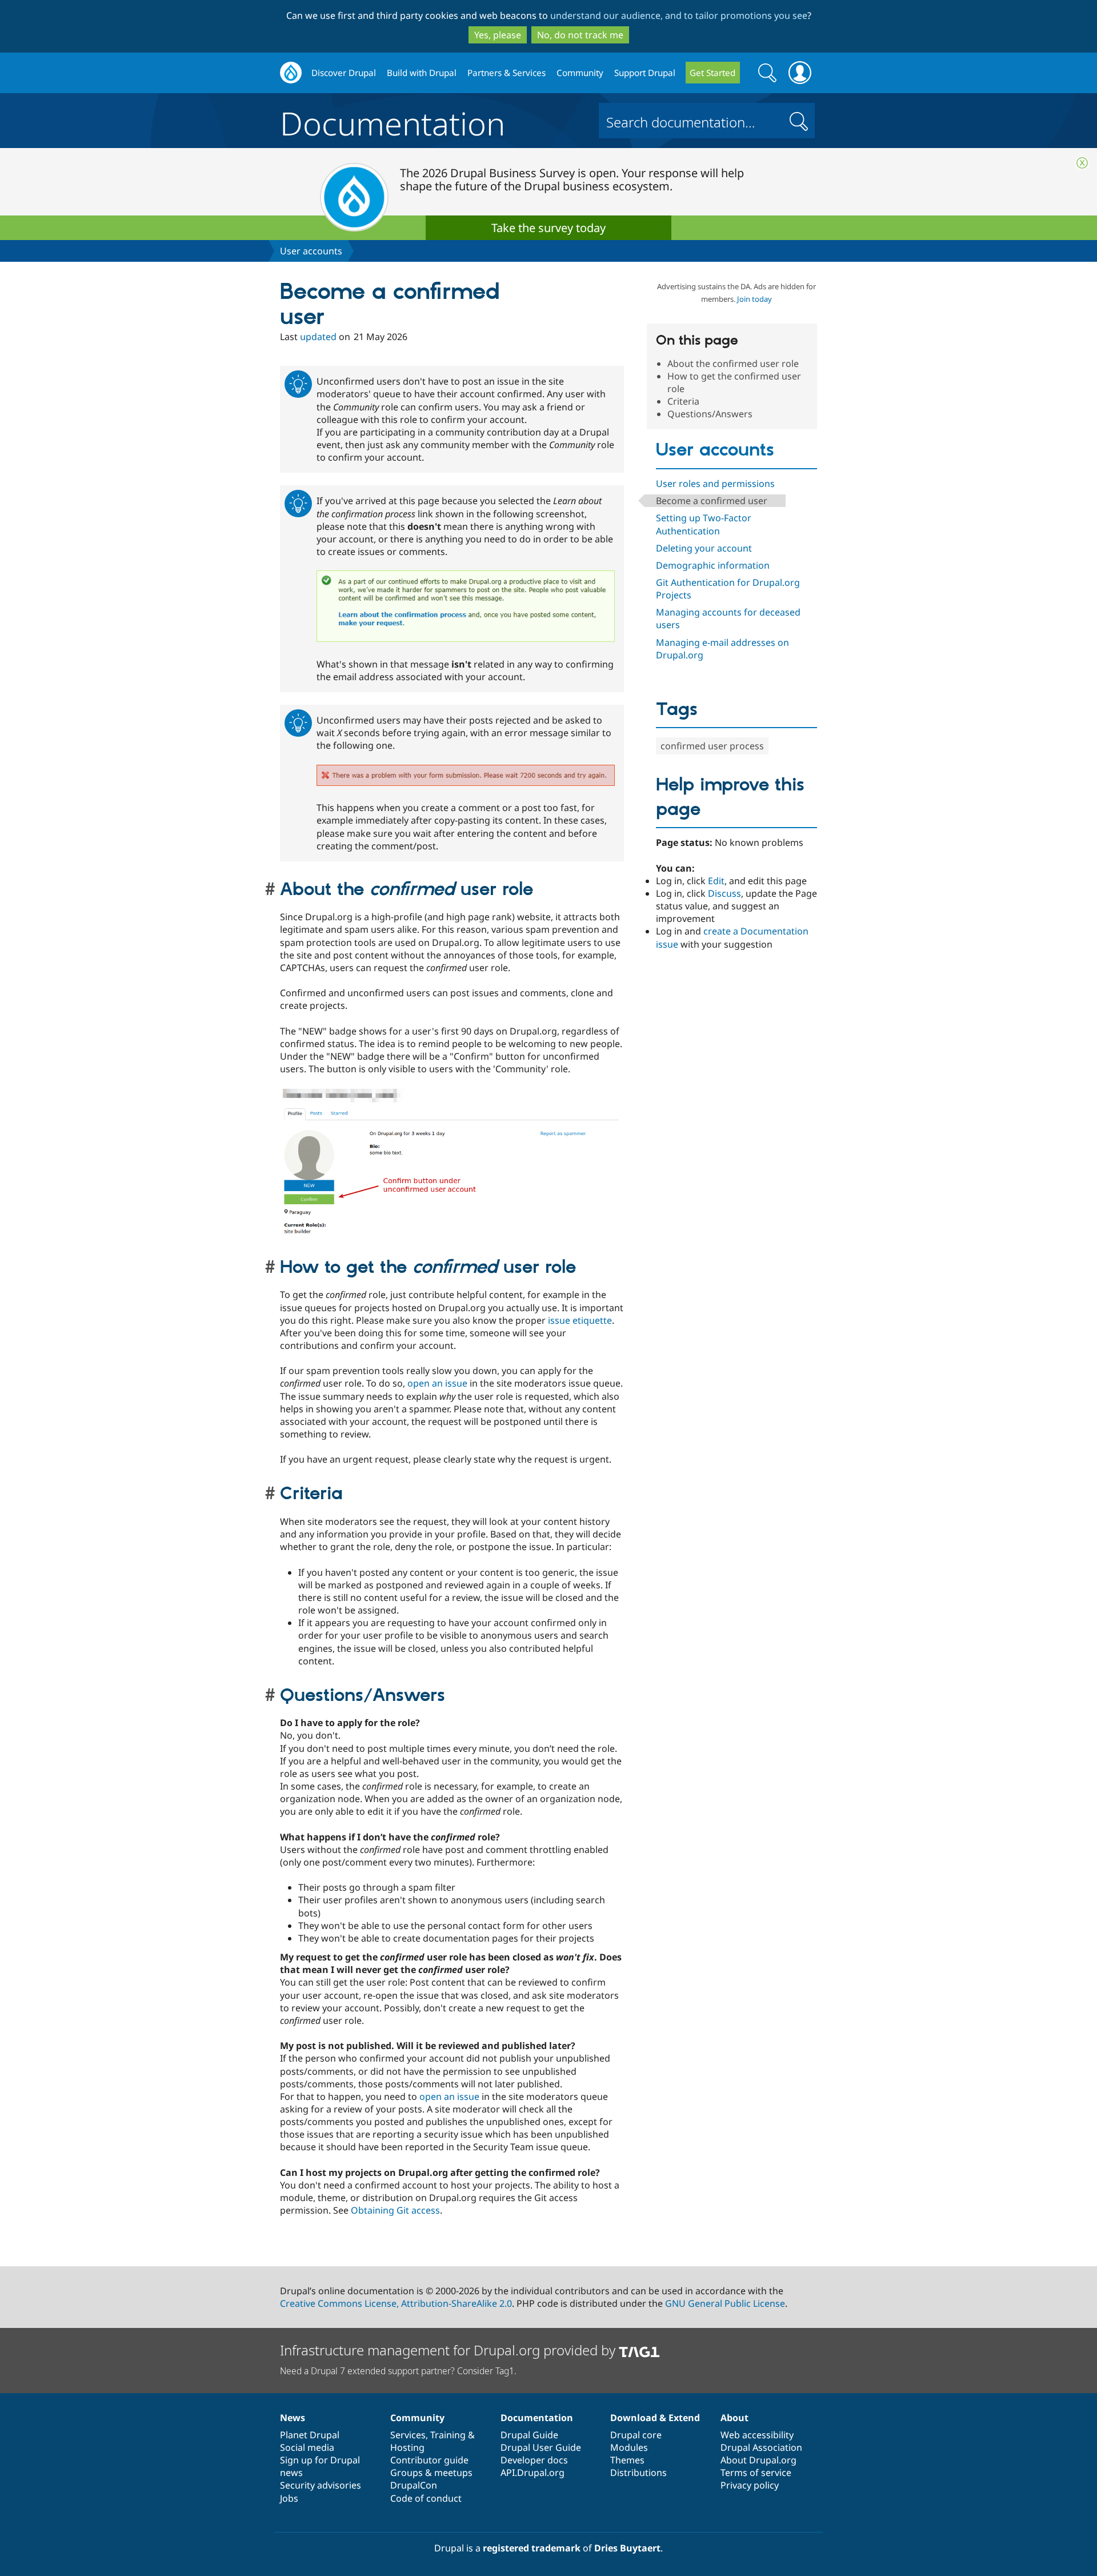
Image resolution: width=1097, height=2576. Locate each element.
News (293, 2418)
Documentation (393, 121)
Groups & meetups (431, 2473)
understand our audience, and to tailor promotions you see (679, 15)
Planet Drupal (310, 2435)
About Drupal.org (758, 2460)
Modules (629, 2447)
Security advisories (321, 2485)
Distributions (638, 2473)
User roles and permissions (715, 484)
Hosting (407, 2447)
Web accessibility (757, 2435)
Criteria (683, 401)
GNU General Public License (725, 2303)
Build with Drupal (422, 73)
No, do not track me (580, 35)
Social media (307, 2447)
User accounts (311, 251)
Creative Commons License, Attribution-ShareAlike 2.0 (396, 2303)
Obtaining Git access (395, 2210)
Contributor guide (429, 2460)
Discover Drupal (344, 73)
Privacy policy (750, 2485)
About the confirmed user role (733, 364)
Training (448, 2435)
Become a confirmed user (712, 501)
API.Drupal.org (533, 2473)
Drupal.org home (291, 73)
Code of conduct (426, 2498)
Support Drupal (645, 73)
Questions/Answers (710, 414)
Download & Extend (655, 2418)
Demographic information (713, 565)
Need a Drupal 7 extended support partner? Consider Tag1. (398, 2371)
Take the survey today (548, 228)
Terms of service (756, 2473)
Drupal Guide (529, 2435)
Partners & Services (507, 73)
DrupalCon (414, 2485)
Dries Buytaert (627, 2548)
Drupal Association (761, 2447)
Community (580, 73)
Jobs (289, 2498)
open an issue (437, 1383)
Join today (754, 299)
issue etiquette (580, 1320)
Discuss (724, 893)
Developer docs (534, 2460)
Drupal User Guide (541, 2447)
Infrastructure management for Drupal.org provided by (449, 2350)
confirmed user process (712, 746)
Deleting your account (704, 548)
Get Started (712, 73)
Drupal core (636, 2435)
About (734, 2418)
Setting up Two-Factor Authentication (704, 524)
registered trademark (532, 2548)
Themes (627, 2460)
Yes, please (498, 35)
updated (318, 337)
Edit (716, 881)
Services (408, 2435)
